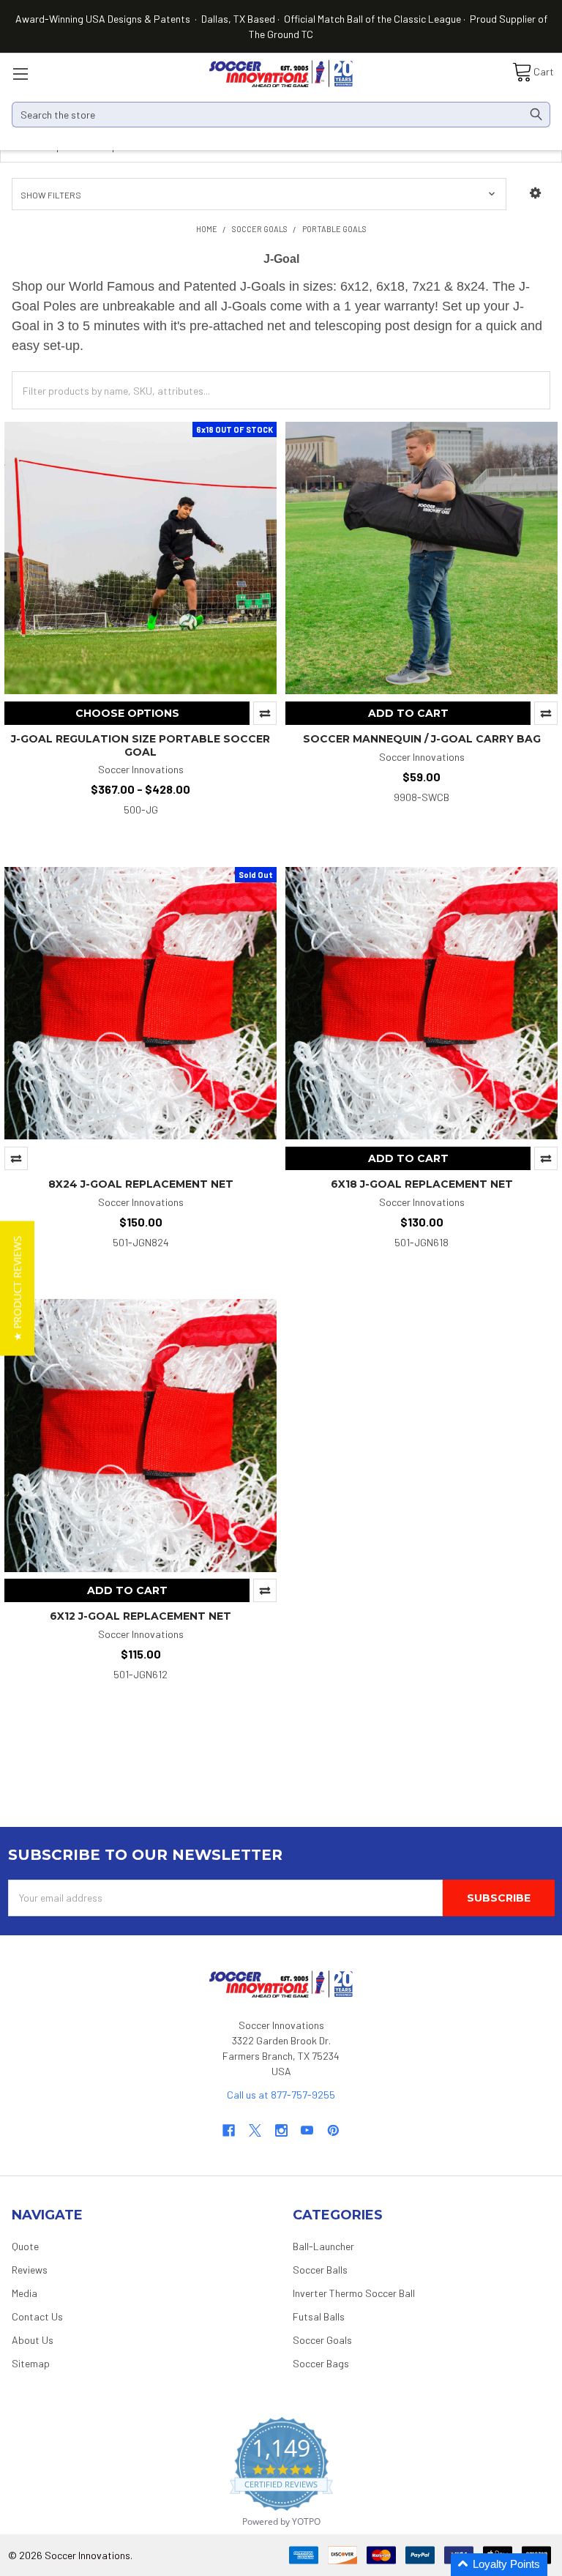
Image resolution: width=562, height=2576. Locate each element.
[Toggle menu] (20, 74)
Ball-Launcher (323, 2246)
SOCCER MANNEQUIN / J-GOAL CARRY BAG (422, 739)
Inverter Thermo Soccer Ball (354, 2293)
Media (25, 2293)
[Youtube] (307, 2130)
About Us (33, 2340)
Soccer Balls (320, 2270)
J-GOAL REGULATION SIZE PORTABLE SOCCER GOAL (140, 745)
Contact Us (37, 2316)
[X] (255, 2130)
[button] (535, 193)
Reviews (30, 2270)
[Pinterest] (333, 2130)
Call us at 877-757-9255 (281, 2095)
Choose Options (127, 713)
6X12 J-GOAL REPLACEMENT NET (140, 1616)
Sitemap (31, 2363)
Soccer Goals (322, 2340)
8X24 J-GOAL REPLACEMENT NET (141, 1184)
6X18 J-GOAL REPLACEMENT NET (422, 1184)
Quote (25, 2246)
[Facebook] (229, 2130)
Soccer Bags (321, 2363)
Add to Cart (408, 713)
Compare (265, 713)
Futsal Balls (319, 2316)
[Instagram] (281, 2130)
